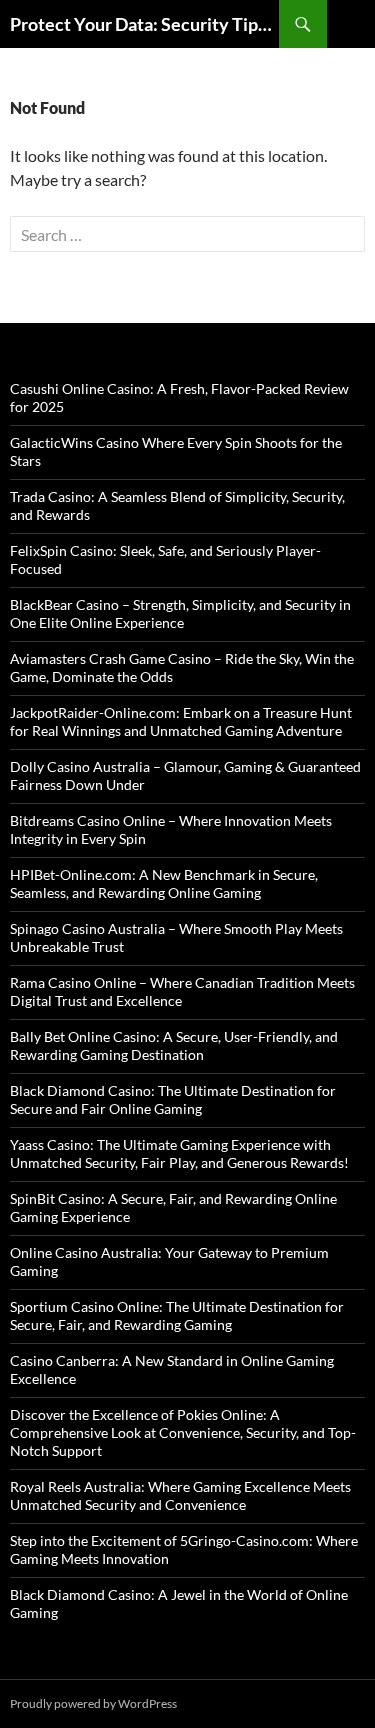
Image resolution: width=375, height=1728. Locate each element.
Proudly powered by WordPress (93, 1703)
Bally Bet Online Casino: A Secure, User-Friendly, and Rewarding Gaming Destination (174, 1045)
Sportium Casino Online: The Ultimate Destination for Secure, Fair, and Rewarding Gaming (177, 1315)
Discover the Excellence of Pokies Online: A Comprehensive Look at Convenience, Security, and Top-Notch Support (183, 1432)
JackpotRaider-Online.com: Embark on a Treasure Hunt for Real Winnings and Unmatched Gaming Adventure (181, 721)
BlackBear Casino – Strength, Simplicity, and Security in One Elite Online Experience (180, 613)
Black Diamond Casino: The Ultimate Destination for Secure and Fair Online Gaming (173, 1099)
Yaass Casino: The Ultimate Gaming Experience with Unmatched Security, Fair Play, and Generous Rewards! (179, 1153)
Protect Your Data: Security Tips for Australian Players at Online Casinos (144, 24)
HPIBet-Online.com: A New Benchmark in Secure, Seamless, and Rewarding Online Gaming (164, 883)
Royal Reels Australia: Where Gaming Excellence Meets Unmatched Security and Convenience (180, 1495)
